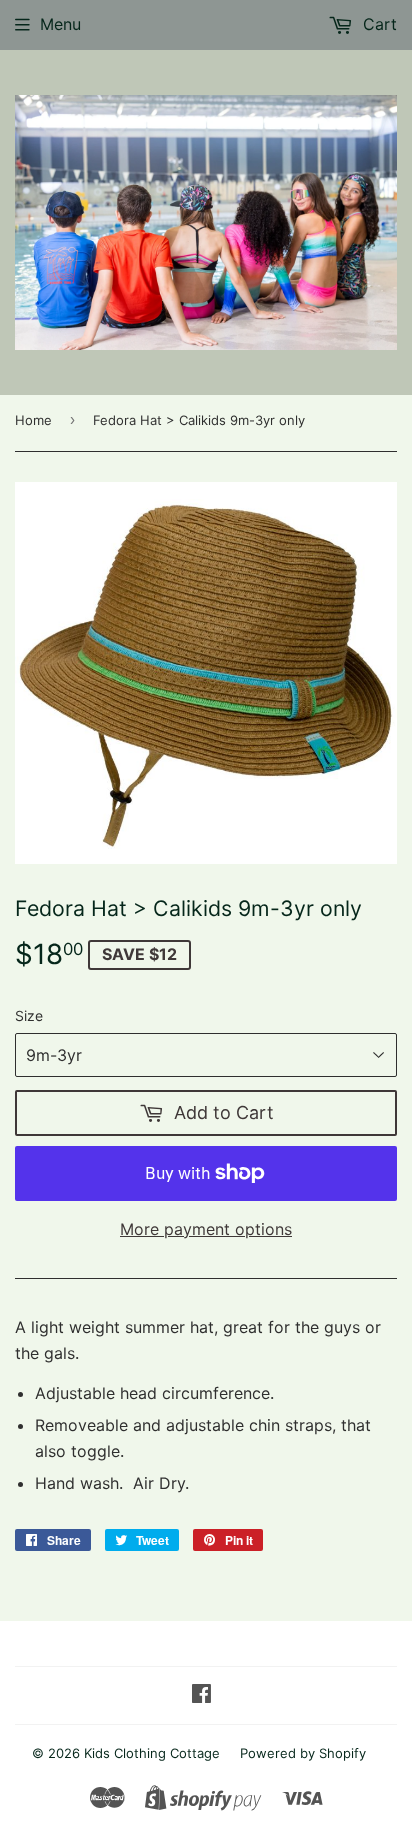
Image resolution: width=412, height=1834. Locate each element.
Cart (377, 24)
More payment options (206, 1229)
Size (29, 1015)
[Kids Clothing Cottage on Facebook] (201, 1695)
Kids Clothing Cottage (152, 1753)
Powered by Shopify (303, 1753)
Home (33, 420)
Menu (60, 24)
